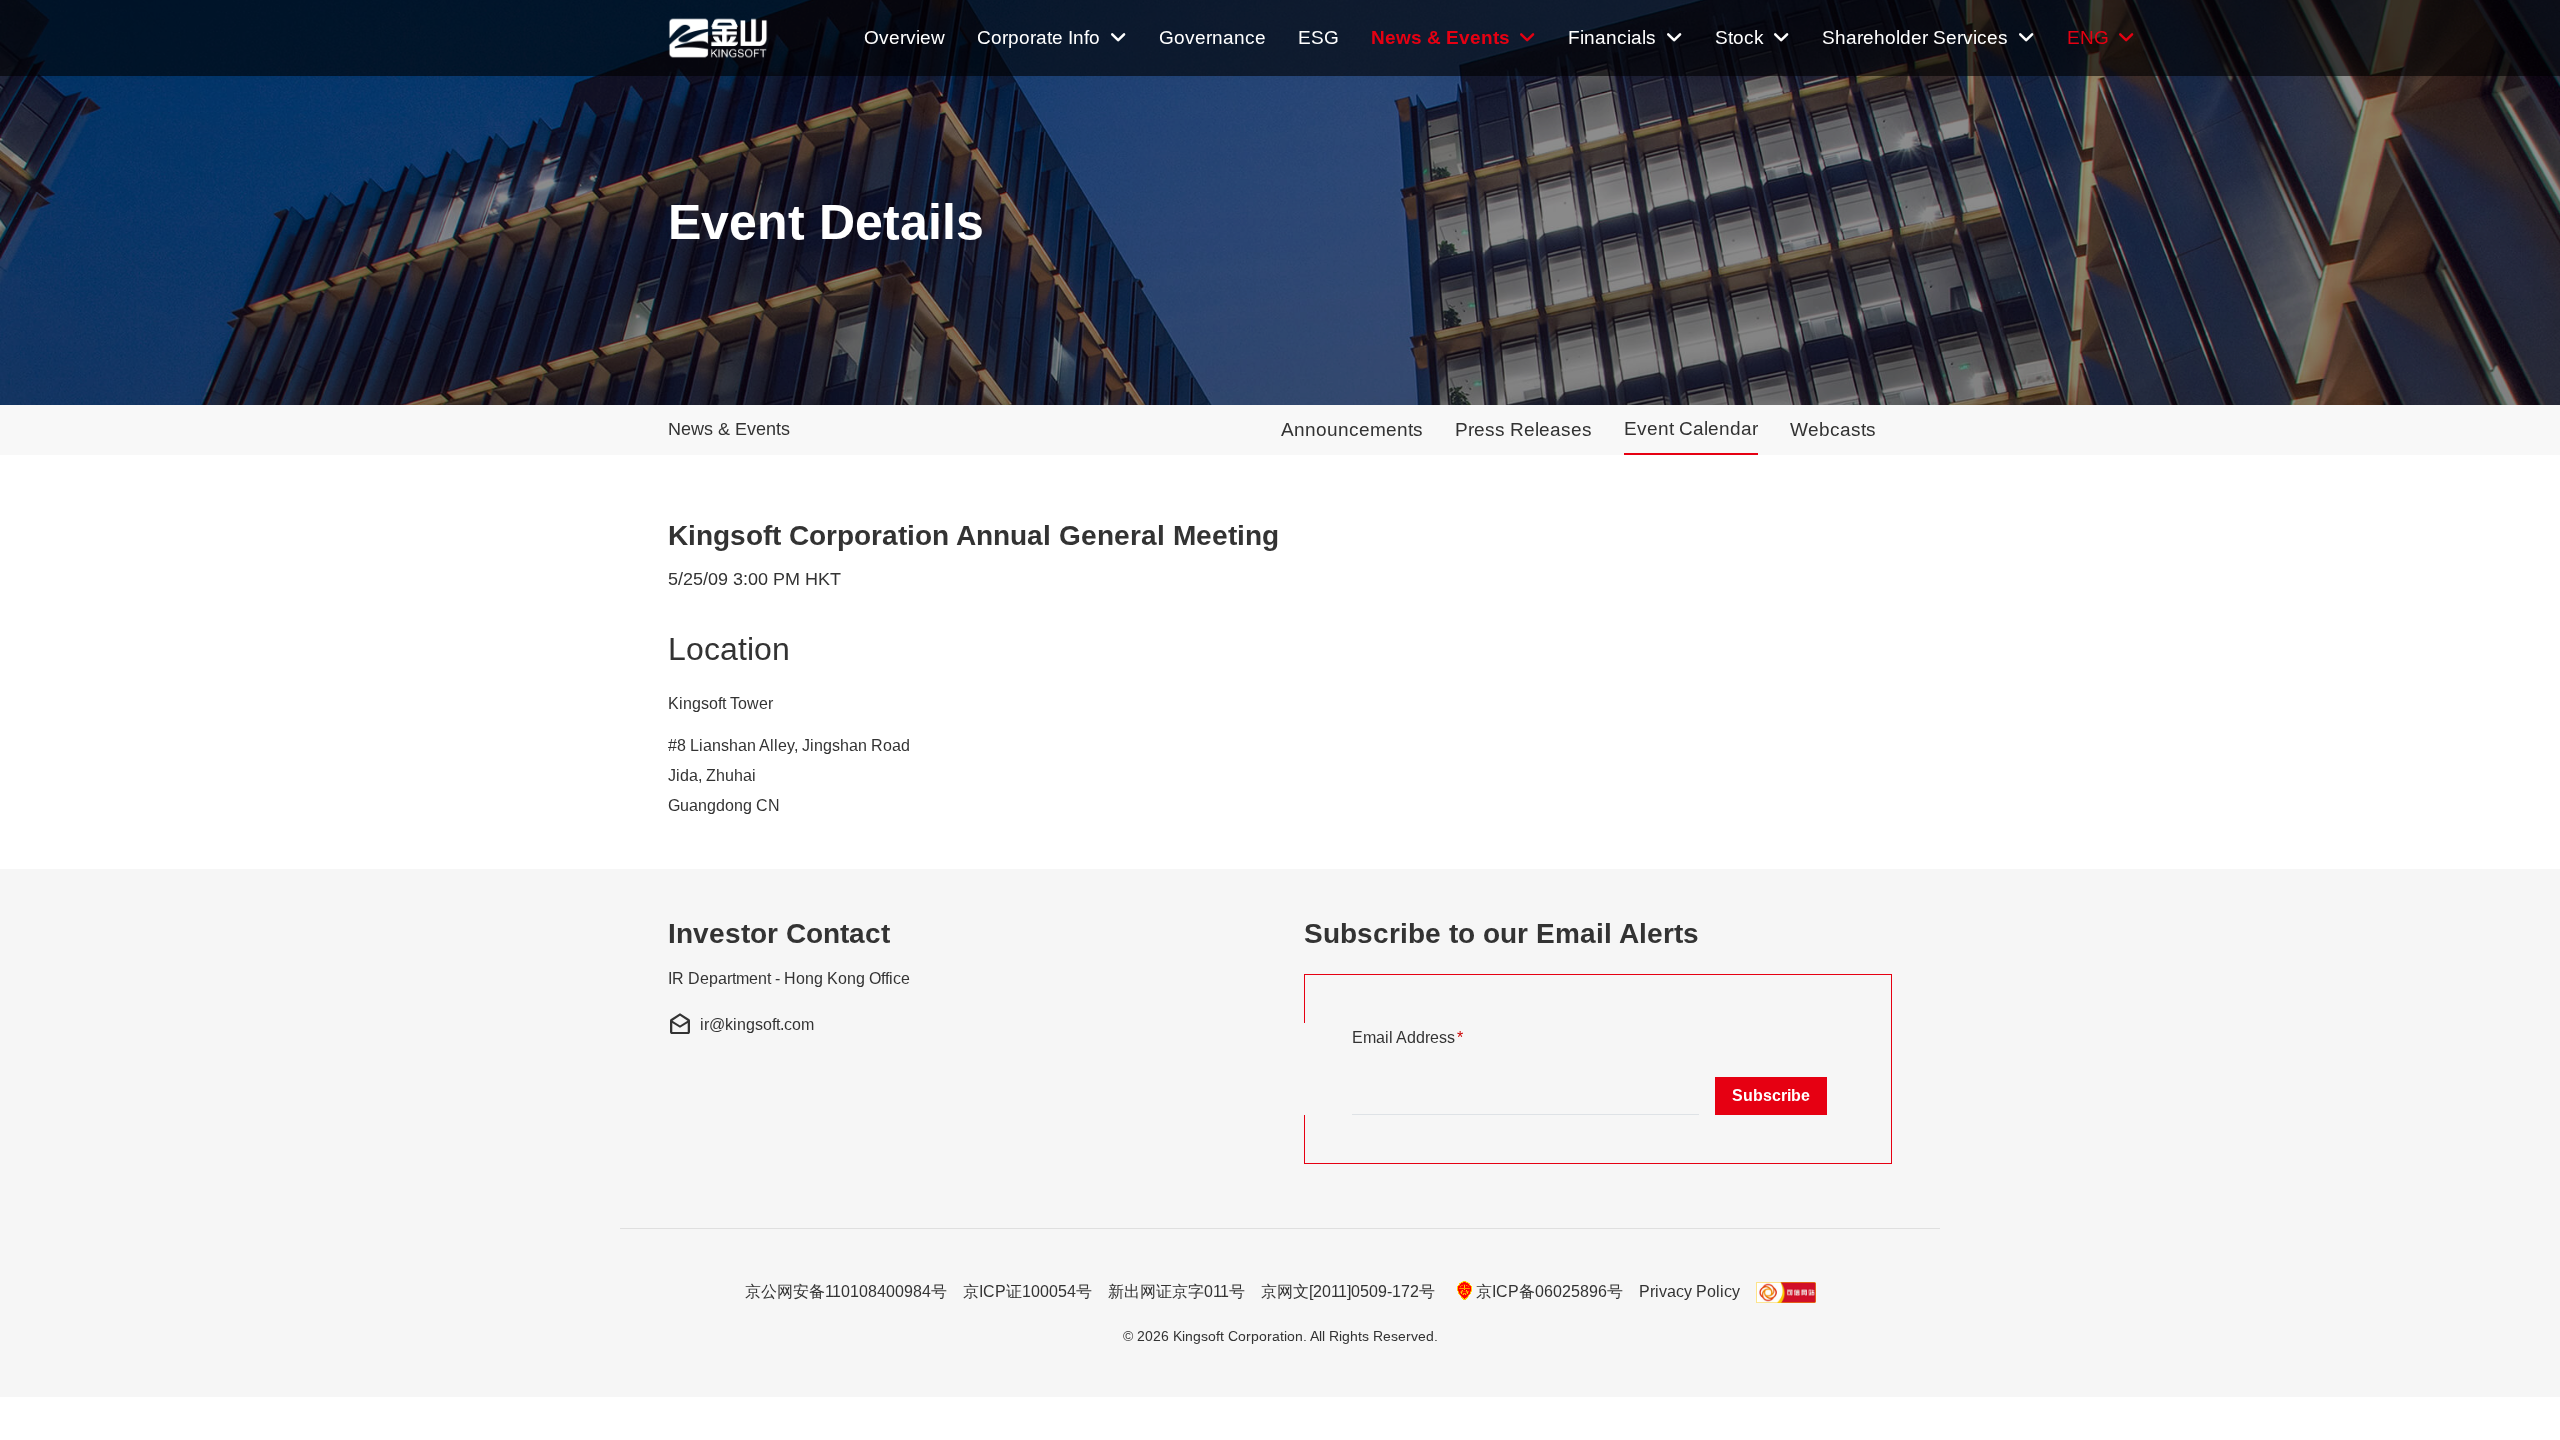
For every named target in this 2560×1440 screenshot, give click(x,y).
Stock (1739, 37)
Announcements (1352, 429)
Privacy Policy (1689, 1291)
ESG (1318, 37)
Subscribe (1771, 1095)
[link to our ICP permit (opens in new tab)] (1786, 1291)
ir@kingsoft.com (741, 1025)
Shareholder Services (1915, 37)
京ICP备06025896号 (1549, 1291)
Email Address (1440, 1037)
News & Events (1440, 37)
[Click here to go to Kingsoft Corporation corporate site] (722, 38)
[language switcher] (2101, 38)
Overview (904, 37)
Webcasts (1833, 429)
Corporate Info (1038, 37)
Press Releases (1523, 429)
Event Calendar (1691, 428)
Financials (1612, 37)
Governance (1212, 37)
